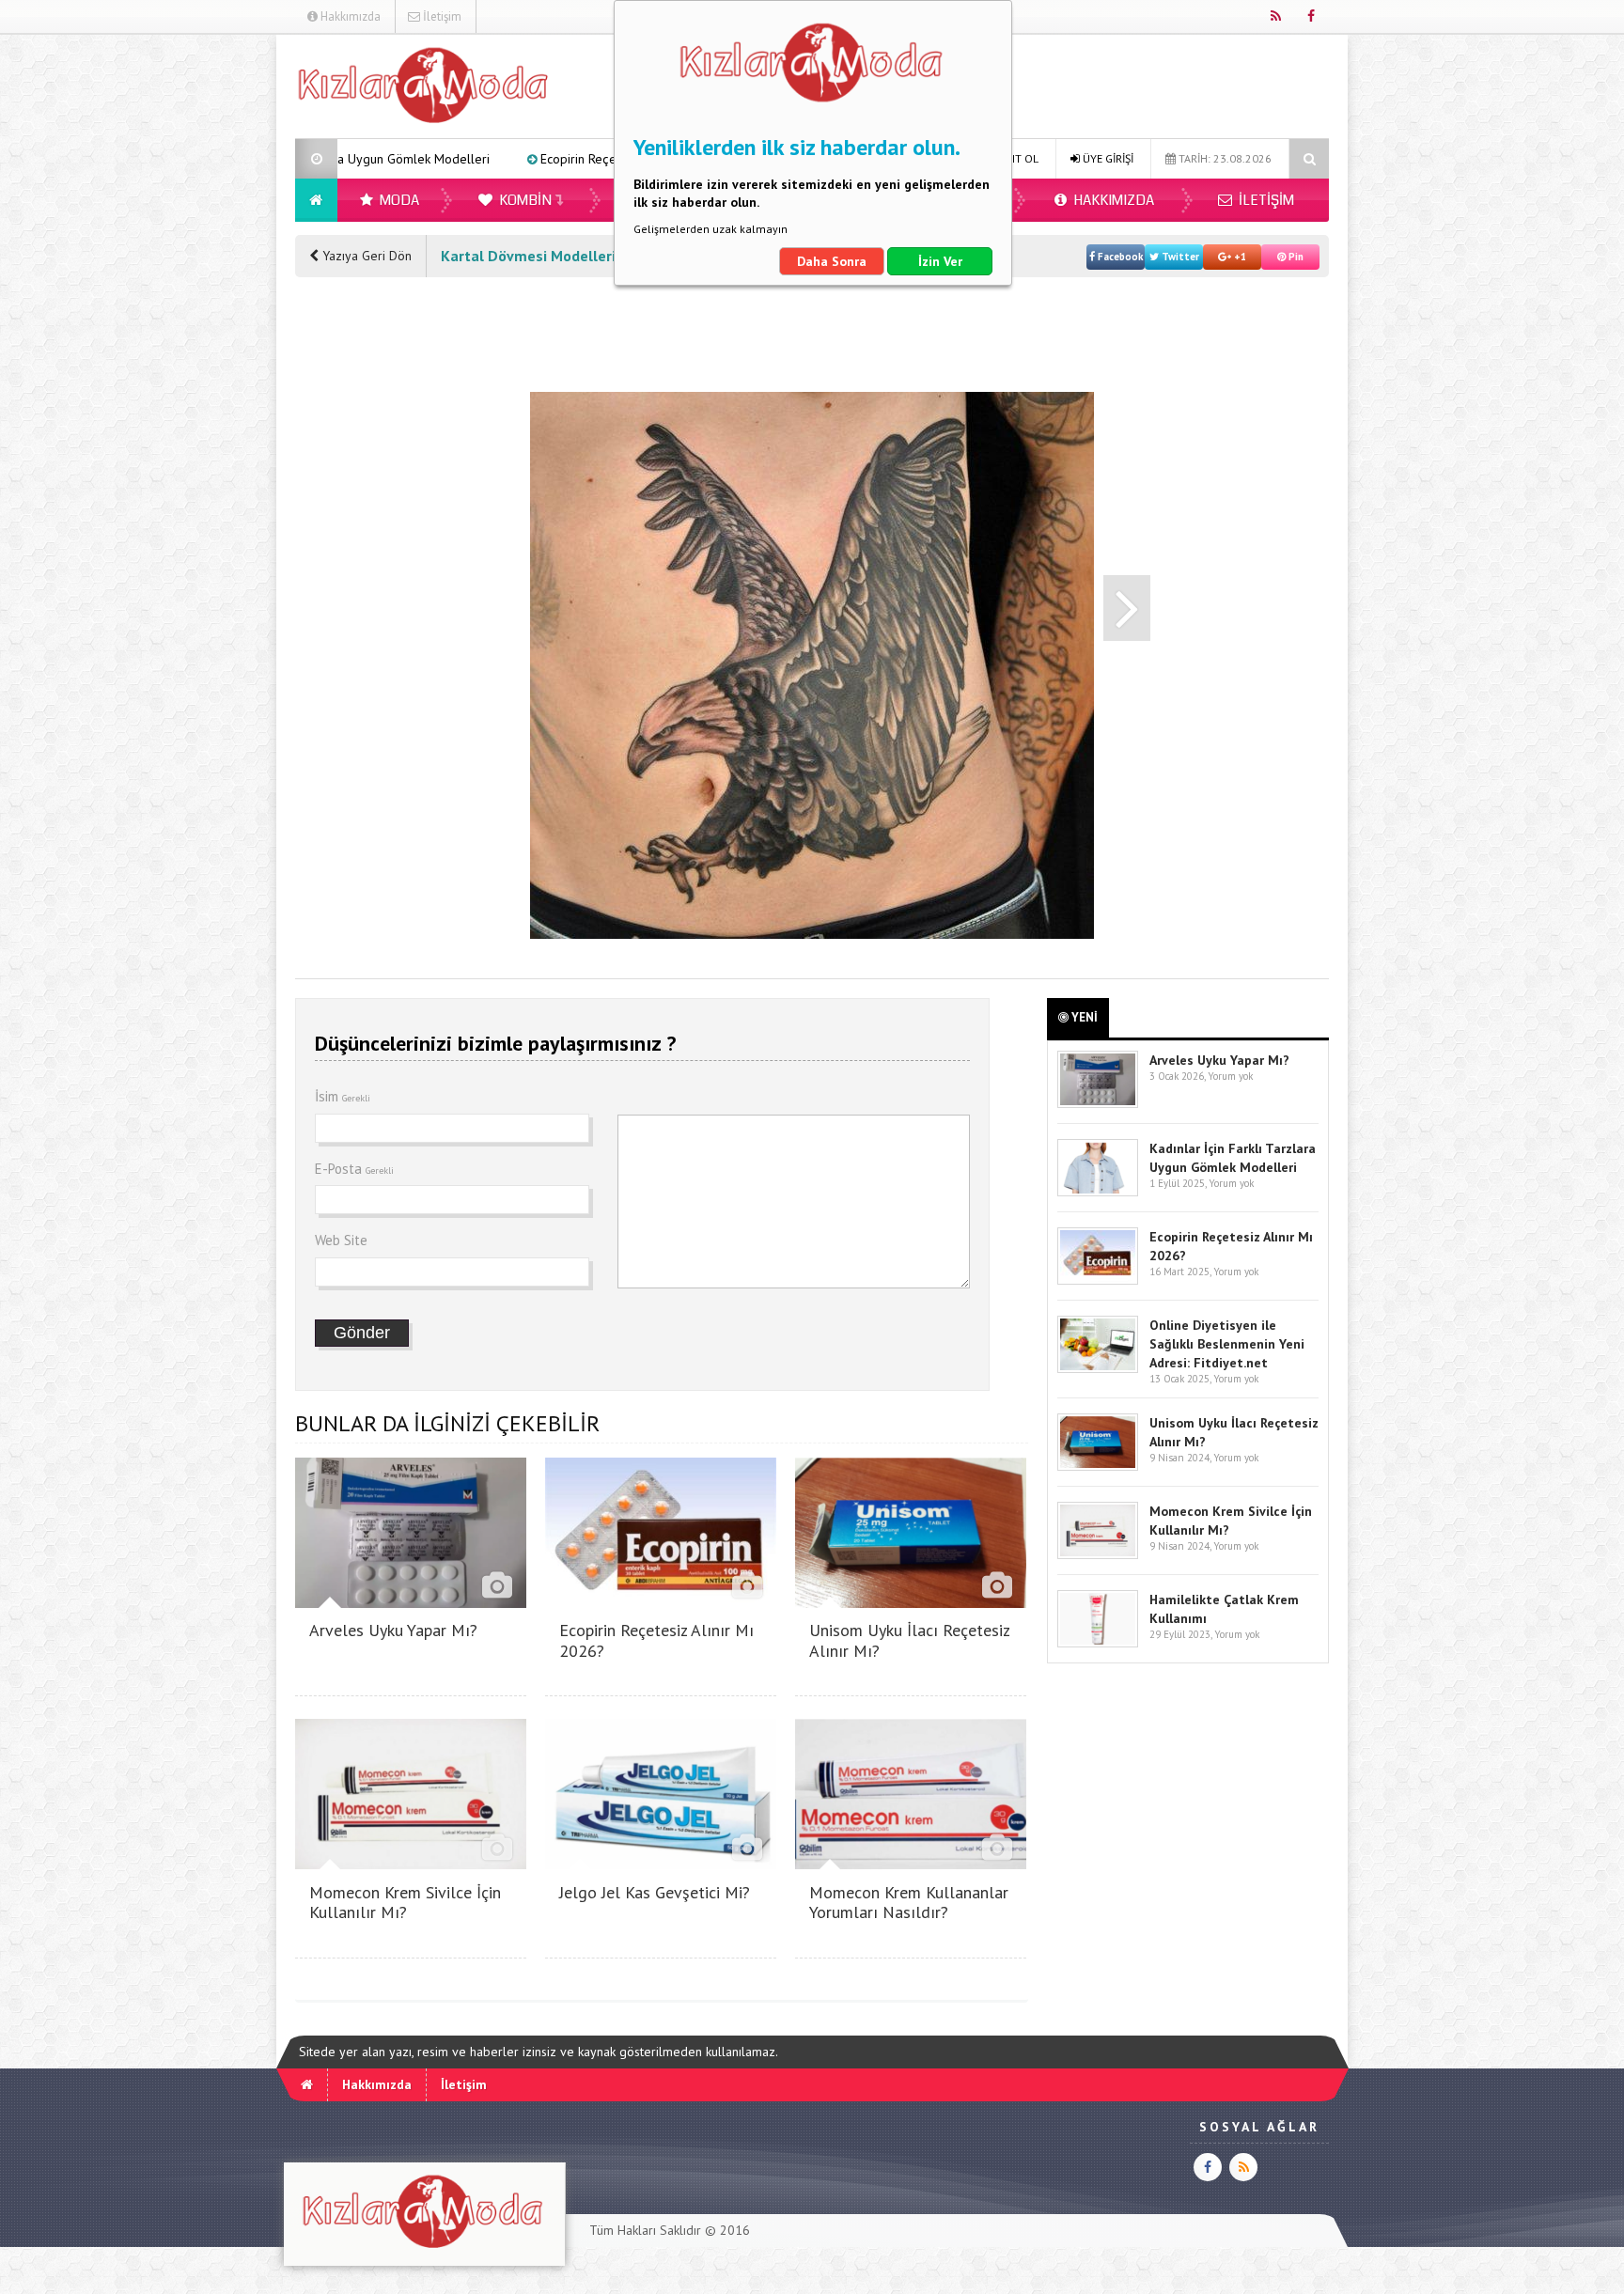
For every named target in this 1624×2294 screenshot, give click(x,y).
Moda (398, 200)
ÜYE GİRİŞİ (1107, 158)
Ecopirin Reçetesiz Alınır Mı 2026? (473, 159)
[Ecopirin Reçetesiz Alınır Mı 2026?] (661, 1603)
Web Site (341, 1240)
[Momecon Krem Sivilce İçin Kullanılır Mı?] (411, 1864)
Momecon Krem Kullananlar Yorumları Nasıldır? (909, 1903)
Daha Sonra (832, 261)
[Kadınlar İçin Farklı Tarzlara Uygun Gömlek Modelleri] (1098, 1192)
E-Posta (354, 1169)
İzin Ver (940, 261)
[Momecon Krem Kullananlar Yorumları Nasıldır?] (911, 1864)
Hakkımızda (349, 16)
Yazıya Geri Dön (365, 256)
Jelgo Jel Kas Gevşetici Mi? (655, 1892)
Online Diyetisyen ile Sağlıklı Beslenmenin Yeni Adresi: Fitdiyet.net (1227, 1344)
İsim (343, 1096)
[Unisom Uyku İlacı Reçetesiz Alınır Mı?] (911, 1603)
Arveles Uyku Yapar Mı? (393, 1630)
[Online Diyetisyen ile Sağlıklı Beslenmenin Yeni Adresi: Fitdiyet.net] (1098, 1369)
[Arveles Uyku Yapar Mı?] (411, 1603)
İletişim (441, 16)
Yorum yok (1230, 1076)
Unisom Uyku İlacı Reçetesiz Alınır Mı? (909, 1640)
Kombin (524, 200)
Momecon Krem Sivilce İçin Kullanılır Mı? (405, 1903)
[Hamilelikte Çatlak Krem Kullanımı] (1098, 1643)
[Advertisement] (200, 316)
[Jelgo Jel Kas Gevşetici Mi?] (661, 1864)
